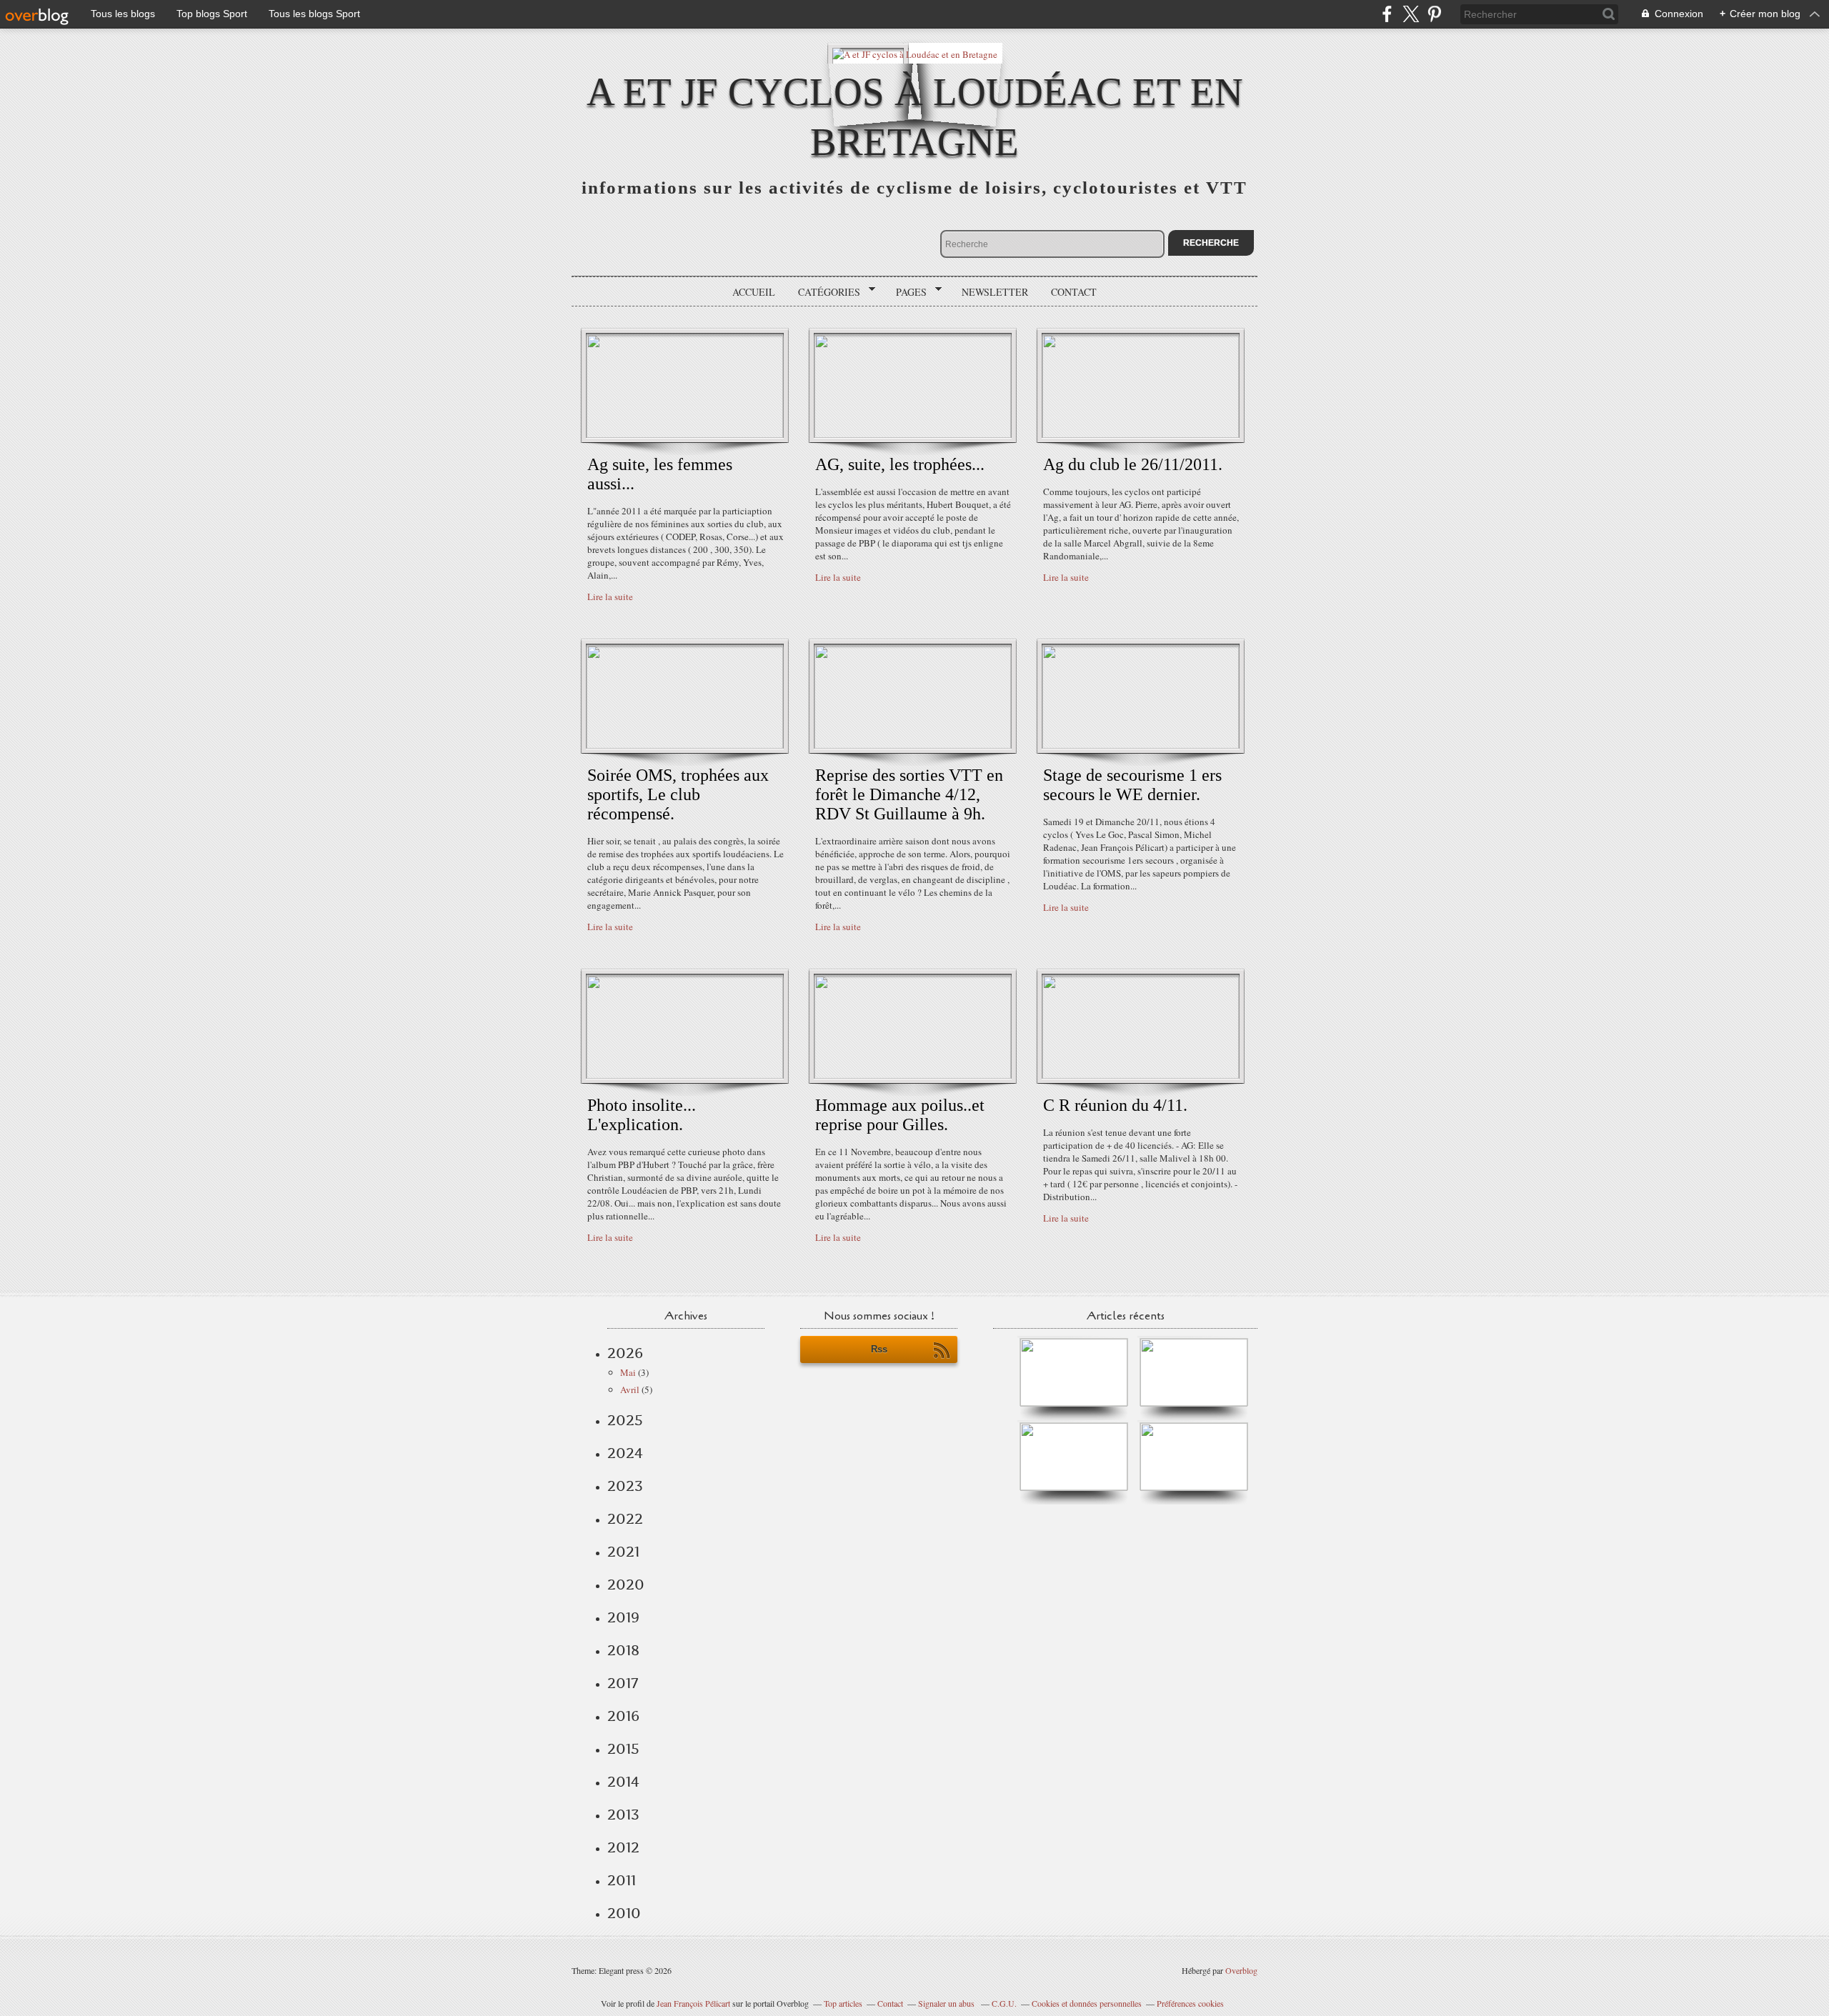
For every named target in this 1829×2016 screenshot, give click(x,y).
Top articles (843, 2003)
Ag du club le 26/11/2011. (1133, 464)
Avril (630, 1389)
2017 (623, 1683)
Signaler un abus (947, 2003)
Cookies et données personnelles (1087, 2003)
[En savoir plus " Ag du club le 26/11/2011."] (1141, 434)
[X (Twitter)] (1411, 14)
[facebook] (1387, 14)
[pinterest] (1434, 14)
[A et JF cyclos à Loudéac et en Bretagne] (915, 53)
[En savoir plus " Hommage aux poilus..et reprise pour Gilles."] (913, 1075)
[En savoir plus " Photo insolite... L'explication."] (685, 1075)
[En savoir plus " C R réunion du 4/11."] (1141, 1075)
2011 (622, 1880)
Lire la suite (610, 597)
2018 (623, 1650)
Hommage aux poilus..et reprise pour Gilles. (900, 1115)
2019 (623, 1617)
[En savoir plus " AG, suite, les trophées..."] (913, 434)
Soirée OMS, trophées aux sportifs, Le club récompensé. (678, 794)
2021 (623, 1552)
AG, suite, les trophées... (900, 464)
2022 (625, 1519)
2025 (625, 1420)
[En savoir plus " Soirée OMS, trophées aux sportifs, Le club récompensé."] (685, 745)
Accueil (754, 292)
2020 (626, 1585)
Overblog (1241, 1970)
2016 (623, 1716)
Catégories (824, 292)
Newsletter (995, 292)
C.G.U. (1004, 2003)
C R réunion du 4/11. (1115, 1105)
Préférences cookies (1190, 2003)
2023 (625, 1486)
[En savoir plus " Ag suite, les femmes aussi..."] (685, 434)
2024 (625, 1453)
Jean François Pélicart (693, 2003)
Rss (879, 1349)
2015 (623, 1749)
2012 (623, 1847)
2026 (625, 1353)
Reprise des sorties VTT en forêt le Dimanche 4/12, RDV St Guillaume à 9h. (909, 794)
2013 (623, 1815)
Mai (628, 1372)
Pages (906, 292)
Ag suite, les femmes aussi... (660, 474)
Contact (1074, 292)
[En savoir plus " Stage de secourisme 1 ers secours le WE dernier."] (1141, 745)
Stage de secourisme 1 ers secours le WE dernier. (1132, 785)
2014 (623, 1782)
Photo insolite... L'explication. (642, 1115)
